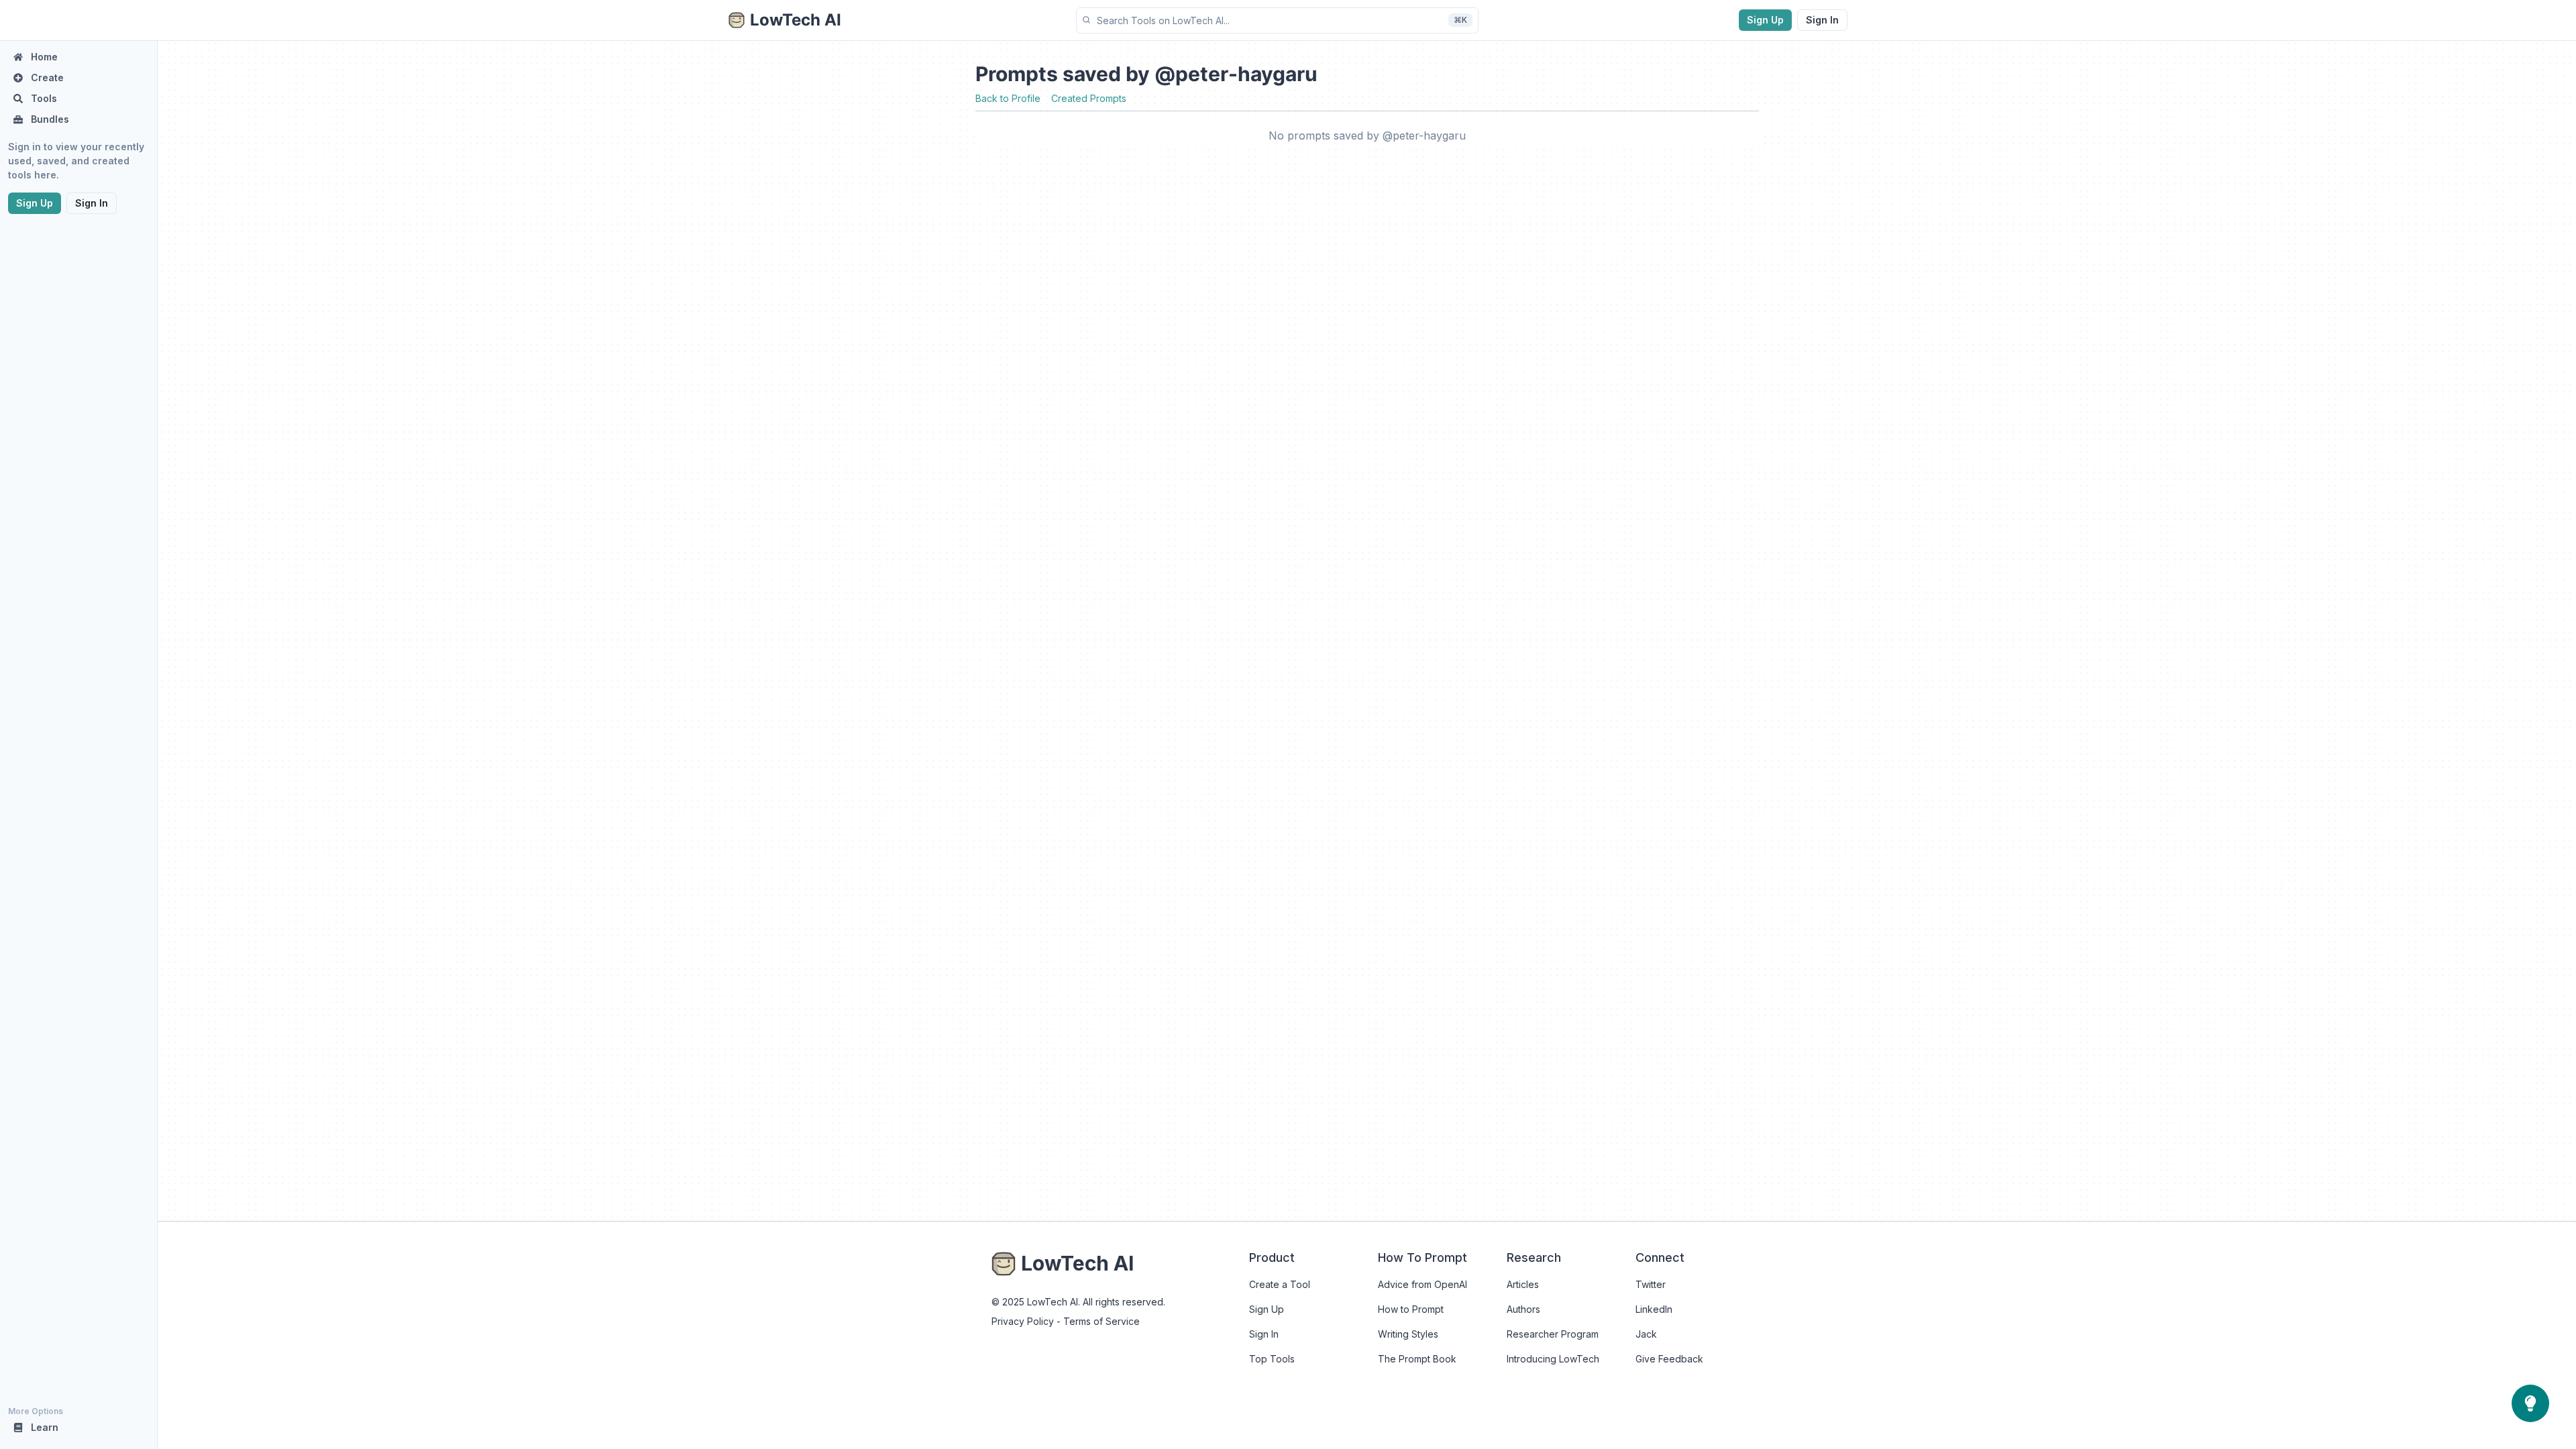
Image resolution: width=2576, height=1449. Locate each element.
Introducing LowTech (1553, 1359)
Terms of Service (1102, 1321)
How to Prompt (1411, 1309)
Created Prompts (1089, 98)
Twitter (1651, 1284)
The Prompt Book (1417, 1359)
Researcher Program (1553, 1334)
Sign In (1822, 20)
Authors (1523, 1309)
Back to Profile (1008, 98)
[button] (1277, 20)
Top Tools (1272, 1359)
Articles (1523, 1284)
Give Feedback (1669, 1359)
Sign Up (1765, 20)
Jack (1646, 1334)
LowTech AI (1077, 1263)
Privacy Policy (1023, 1321)
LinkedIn (1654, 1309)
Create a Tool (1280, 1284)
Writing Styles (1408, 1334)
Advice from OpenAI (1423, 1284)
